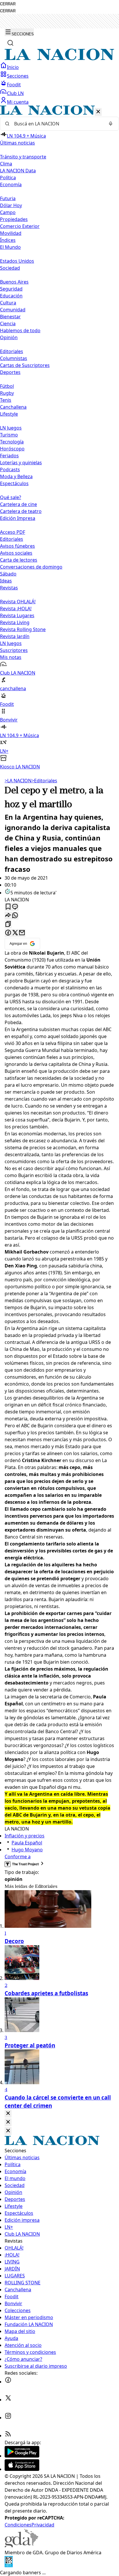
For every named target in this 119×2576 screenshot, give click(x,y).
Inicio (13, 67)
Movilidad (11, 233)
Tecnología (12, 442)
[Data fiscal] (9, 2566)
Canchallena (13, 407)
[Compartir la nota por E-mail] (22, 933)
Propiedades (14, 219)
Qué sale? (11, 497)
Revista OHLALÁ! (18, 602)
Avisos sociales (16, 553)
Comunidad (13, 310)
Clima (6, 164)
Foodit (14, 85)
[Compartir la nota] (8, 916)
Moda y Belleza (16, 476)
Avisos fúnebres (17, 546)
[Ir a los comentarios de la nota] (15, 907)
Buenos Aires (14, 282)
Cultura (8, 303)
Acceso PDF (13, 532)
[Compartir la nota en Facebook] (8, 933)
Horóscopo (12, 449)
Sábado (8, 574)
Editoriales (12, 351)
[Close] (8, 2114)
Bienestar (10, 317)
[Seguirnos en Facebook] (8, 2382)
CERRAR (8, 4)
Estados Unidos (17, 261)
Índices (8, 240)
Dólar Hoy (11, 205)
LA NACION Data (18, 171)
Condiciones (18, 2525)
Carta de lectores (19, 560)
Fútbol (7, 386)
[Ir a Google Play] (22, 2456)
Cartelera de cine (18, 504)
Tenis (6, 400)
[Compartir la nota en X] (15, 933)
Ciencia (8, 324)
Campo (8, 212)
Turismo (9, 435)
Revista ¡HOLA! (16, 609)
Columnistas (14, 358)
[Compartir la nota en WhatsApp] (15, 916)
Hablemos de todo (20, 330)
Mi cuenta (18, 102)
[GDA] (21, 2546)
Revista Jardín (15, 636)
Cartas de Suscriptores (25, 365)
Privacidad (43, 2525)
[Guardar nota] (8, 907)
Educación (11, 296)
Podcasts (10, 469)
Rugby (7, 393)
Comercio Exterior (20, 226)
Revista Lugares (17, 615)
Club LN (15, 93)
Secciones (18, 76)
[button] (59, 438)
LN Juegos (11, 428)
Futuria (8, 198)
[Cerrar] (98, 112)
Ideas (6, 581)
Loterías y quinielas (21, 463)
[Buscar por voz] (111, 124)
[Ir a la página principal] (59, 59)
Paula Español (27, 1843)
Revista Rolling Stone (23, 629)
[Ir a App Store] (22, 2469)
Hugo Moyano (27, 1850)
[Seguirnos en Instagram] (8, 2418)
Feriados (9, 456)
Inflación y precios (25, 1836)
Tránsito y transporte (23, 157)
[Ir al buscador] (10, 43)
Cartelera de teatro (21, 511)
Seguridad (11, 289)
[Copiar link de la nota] (8, 924)
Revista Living (15, 622)
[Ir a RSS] (8, 2436)
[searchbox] (57, 124)
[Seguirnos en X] (8, 2400)
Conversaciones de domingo (31, 567)
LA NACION (18, 781)
